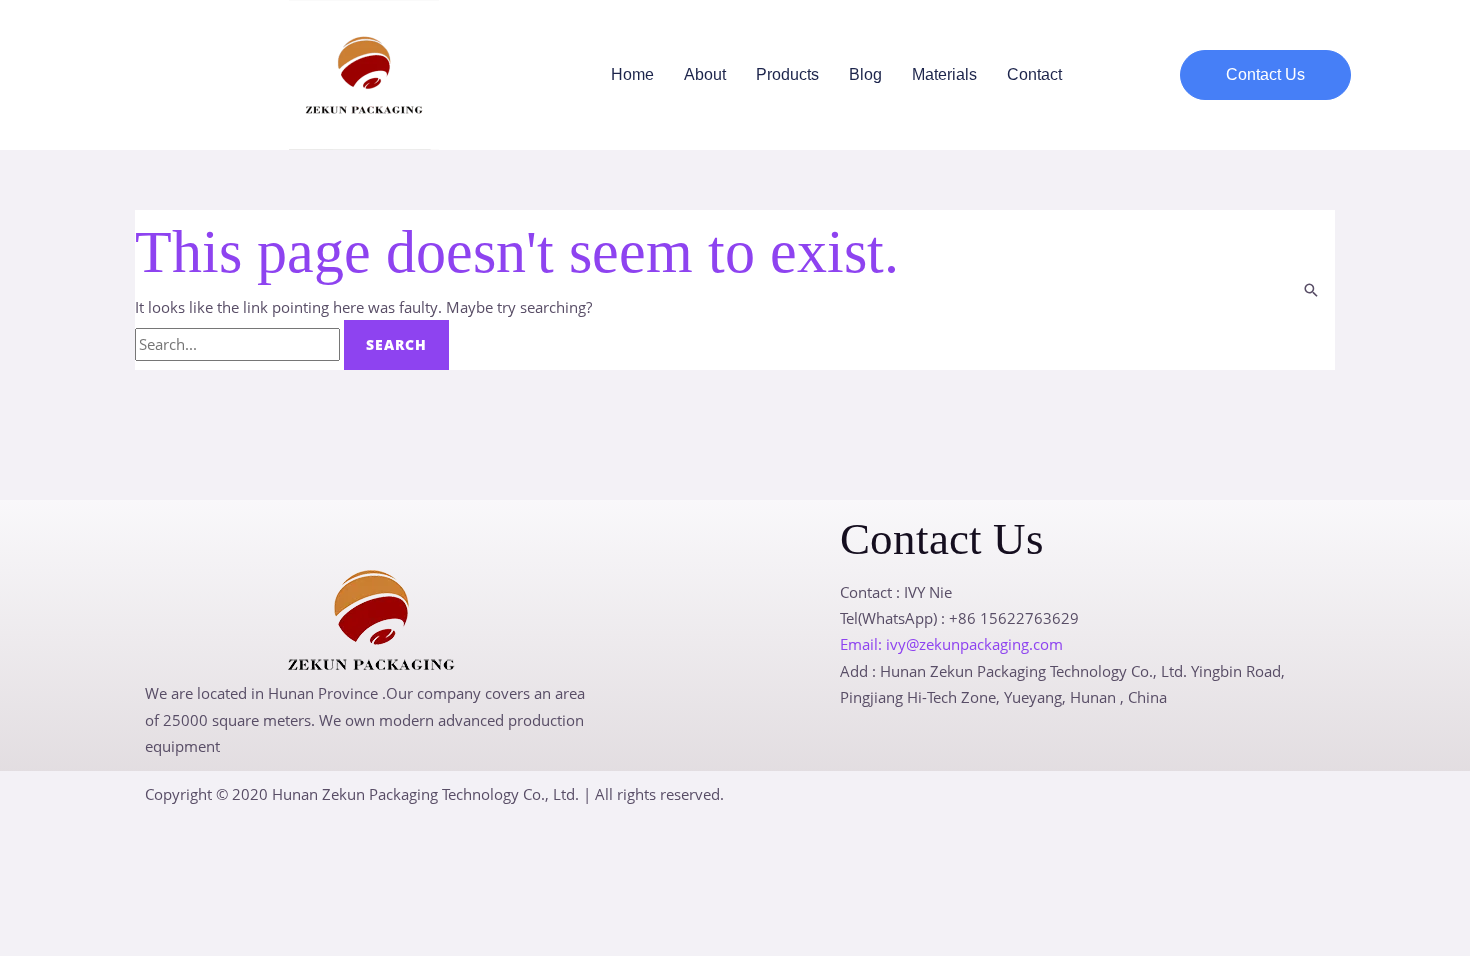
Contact (1034, 74)
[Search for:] (239, 344)
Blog (865, 74)
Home (632, 74)
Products (787, 74)
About (705, 74)
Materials (944, 74)
